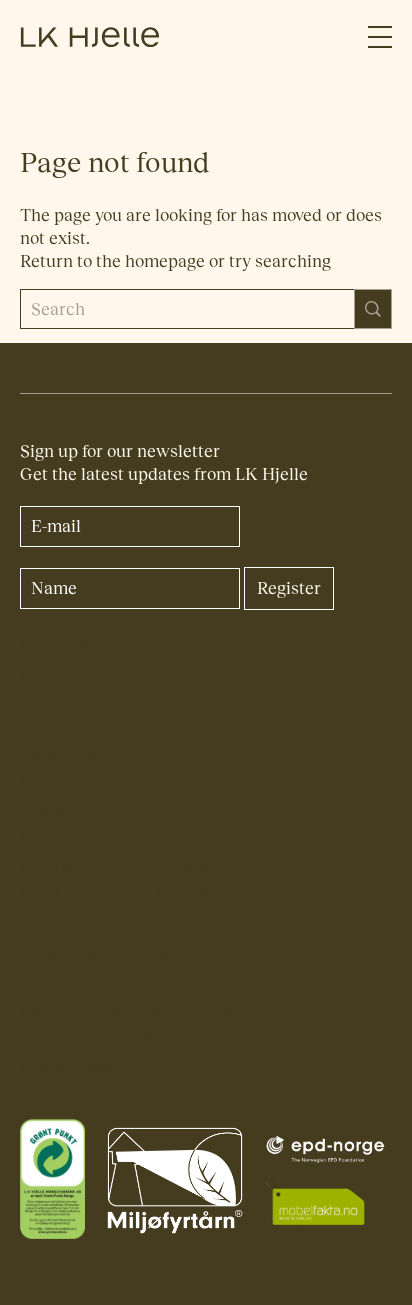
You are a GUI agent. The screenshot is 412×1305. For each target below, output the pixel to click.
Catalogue (58, 753)
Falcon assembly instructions (132, 1010)
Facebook (57, 647)
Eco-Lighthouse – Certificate (128, 865)
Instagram (59, 677)
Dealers (49, 837)
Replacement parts (93, 781)
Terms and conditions (103, 1038)
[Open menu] (380, 37)
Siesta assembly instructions (130, 982)
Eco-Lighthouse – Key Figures (133, 893)
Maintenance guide (94, 953)
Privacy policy (73, 1066)
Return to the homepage (112, 261)
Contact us (61, 809)
